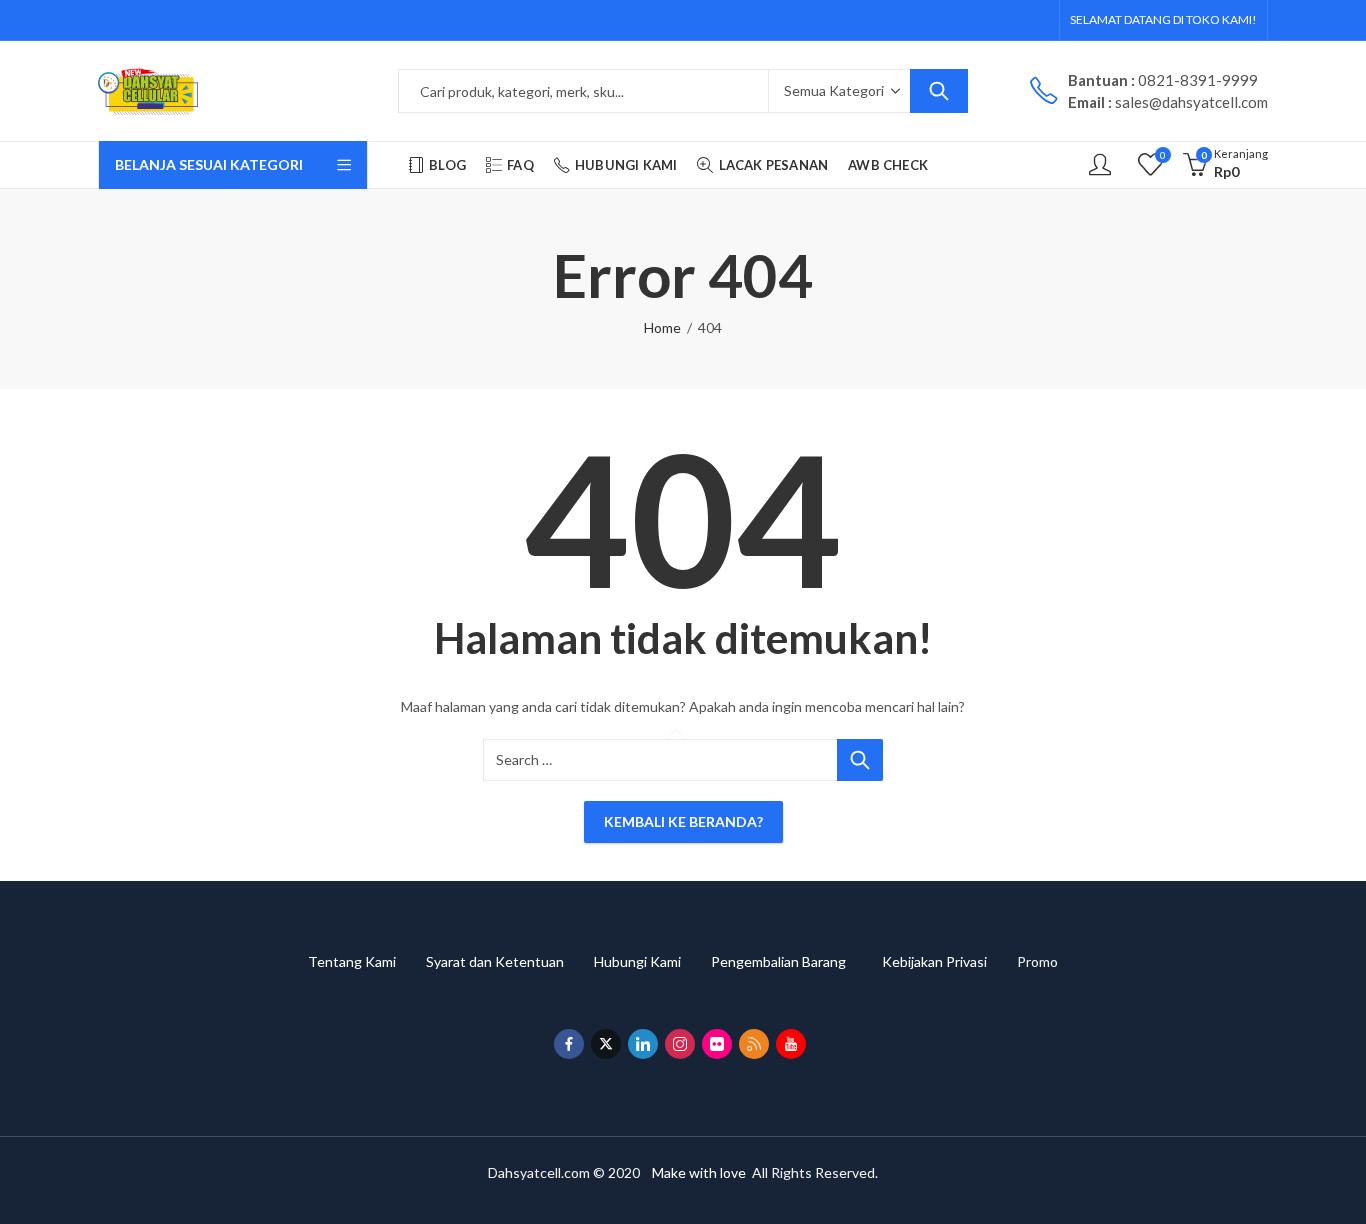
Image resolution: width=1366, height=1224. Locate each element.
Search (939, 91)
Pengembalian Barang (796, 961)
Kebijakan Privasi (949, 961)
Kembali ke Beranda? (683, 821)
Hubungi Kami (652, 961)
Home (662, 327)
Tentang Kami (367, 961)
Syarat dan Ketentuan (510, 961)
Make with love (699, 1172)
